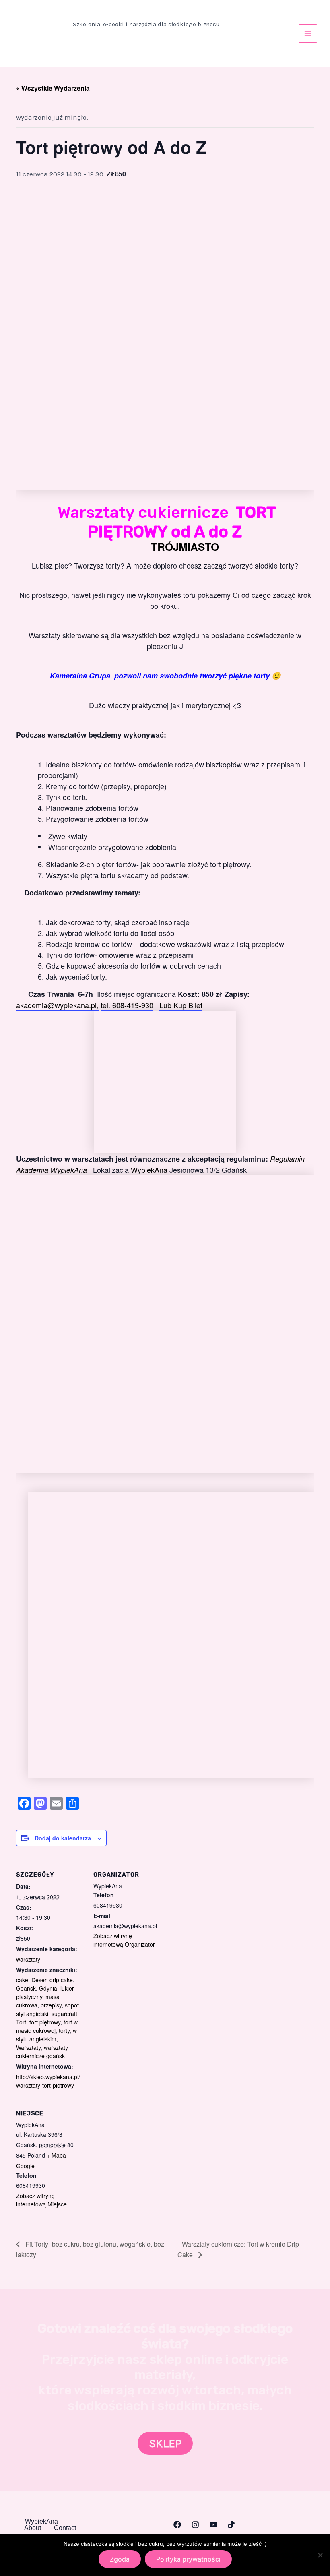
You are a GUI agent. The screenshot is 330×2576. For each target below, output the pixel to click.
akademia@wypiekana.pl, (57, 1005)
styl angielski (32, 2014)
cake (22, 1980)
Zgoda (120, 2559)
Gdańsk (26, 1988)
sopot (72, 2005)
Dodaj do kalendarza (63, 1838)
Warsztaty (28, 2047)
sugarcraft (64, 2014)
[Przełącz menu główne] (308, 33)
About (33, 2528)
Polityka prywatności (188, 2559)
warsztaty (28, 1959)
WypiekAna (149, 1170)
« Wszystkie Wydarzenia (53, 88)
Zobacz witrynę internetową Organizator (124, 1940)
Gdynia (48, 1988)
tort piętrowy (45, 2022)
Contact (65, 2528)
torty (64, 2030)
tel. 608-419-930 (127, 1005)
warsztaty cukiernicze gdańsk (42, 2052)
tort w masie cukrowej (47, 2026)
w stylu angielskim (46, 2035)
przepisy (51, 2005)
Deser (39, 1980)
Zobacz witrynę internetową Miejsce (41, 2200)
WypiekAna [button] (41, 2522)
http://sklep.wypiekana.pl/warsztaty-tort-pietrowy (48, 2081)
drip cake (61, 1980)
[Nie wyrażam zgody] (320, 2555)
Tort (21, 2022)
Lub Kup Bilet (181, 1005)
